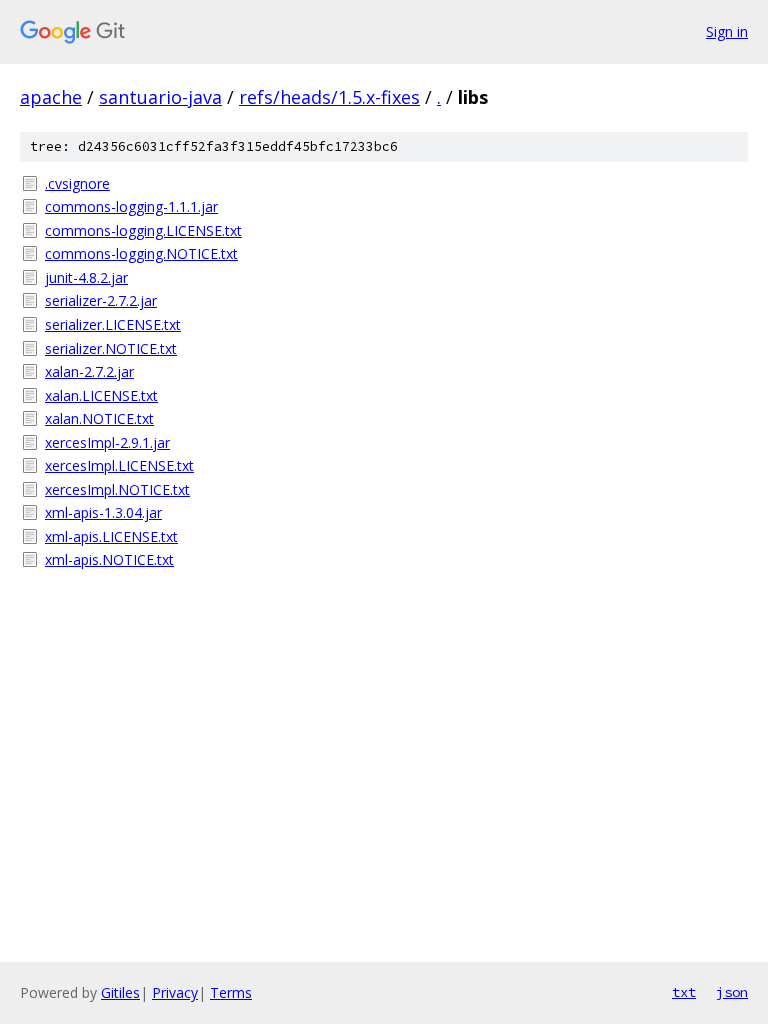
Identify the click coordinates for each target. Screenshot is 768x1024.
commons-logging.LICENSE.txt (143, 230)
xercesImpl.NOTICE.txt (117, 489)
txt (684, 992)
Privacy (175, 992)
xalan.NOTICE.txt (99, 418)
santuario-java (160, 97)
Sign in (727, 31)
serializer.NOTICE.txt (111, 348)
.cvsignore (77, 183)
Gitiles (120, 992)
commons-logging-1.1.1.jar (131, 206)
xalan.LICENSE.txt (101, 395)
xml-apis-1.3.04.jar (103, 512)
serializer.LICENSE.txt (113, 324)
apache (51, 97)
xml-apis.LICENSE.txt (111, 536)
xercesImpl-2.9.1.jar (107, 442)
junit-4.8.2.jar (86, 277)
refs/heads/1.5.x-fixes (329, 97)
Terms (231, 992)
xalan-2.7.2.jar (89, 371)
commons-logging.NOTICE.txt (141, 253)
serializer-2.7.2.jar (101, 300)
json (732, 992)
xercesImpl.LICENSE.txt (119, 465)
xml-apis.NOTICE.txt (109, 559)
